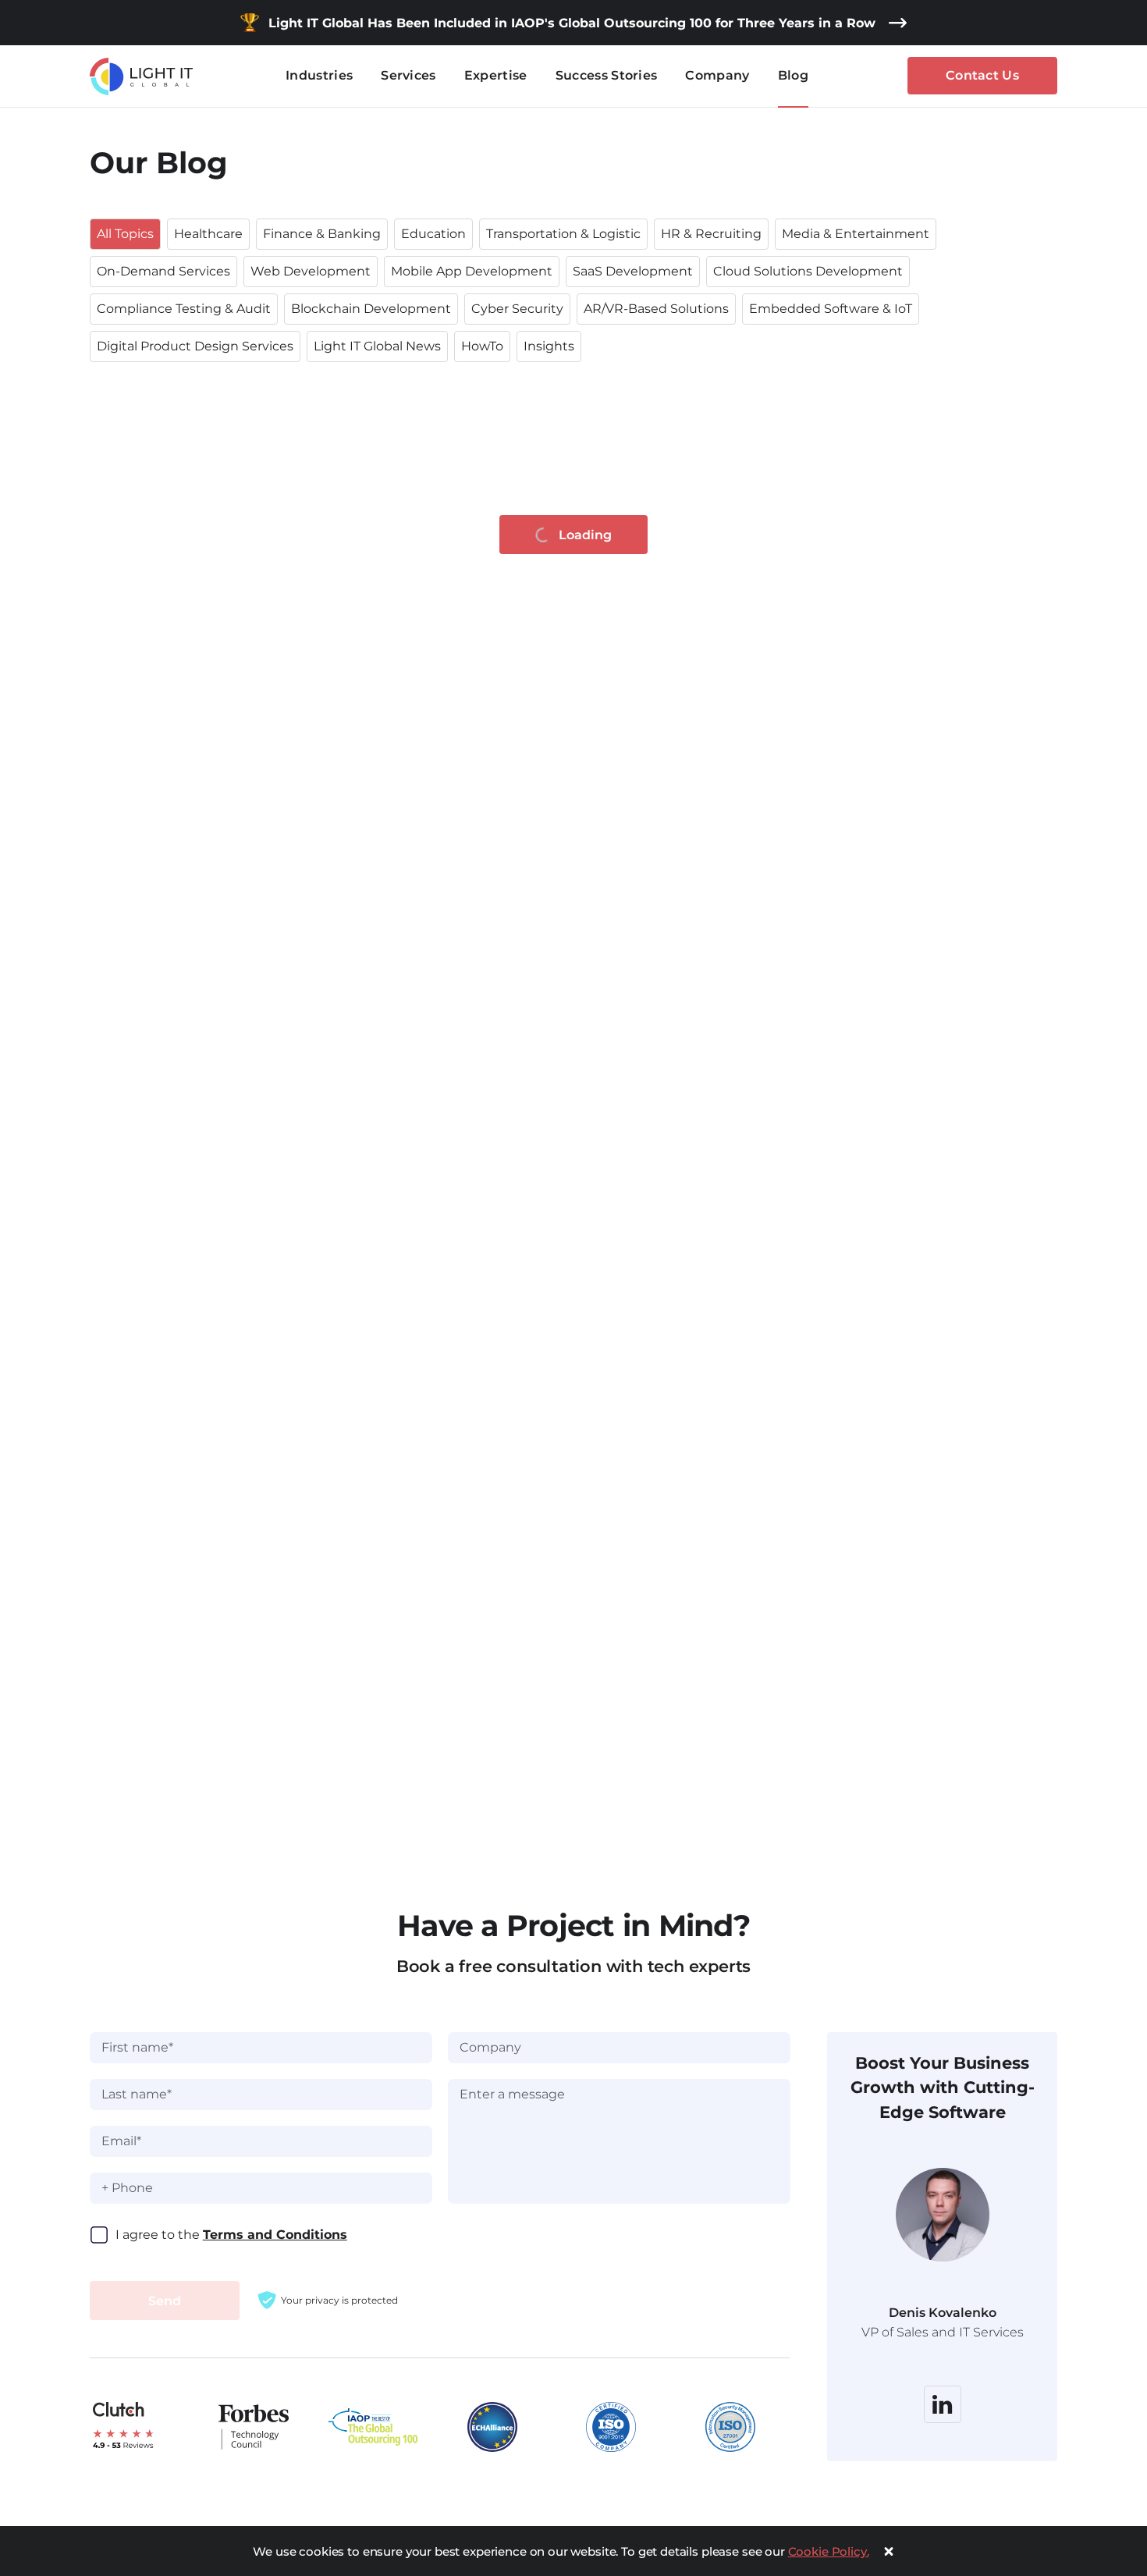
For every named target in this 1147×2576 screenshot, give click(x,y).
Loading (585, 535)
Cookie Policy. (829, 2551)
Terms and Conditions (275, 2235)
